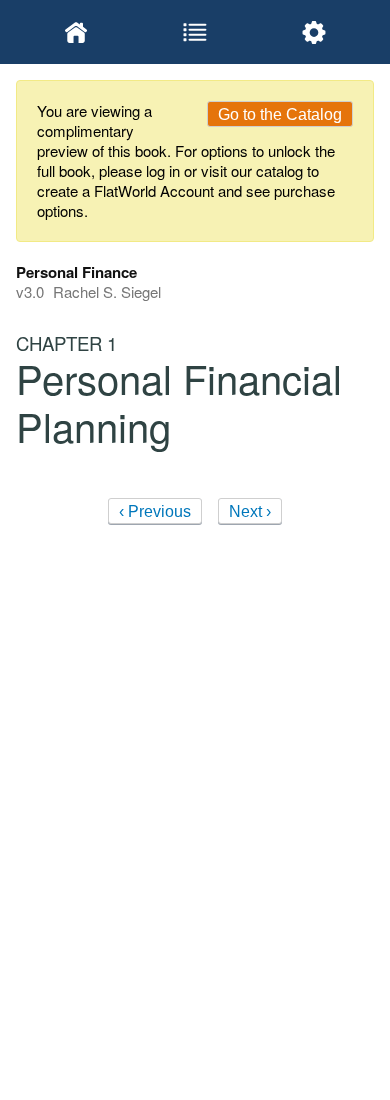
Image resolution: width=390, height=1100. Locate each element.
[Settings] (314, 32)
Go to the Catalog (280, 114)
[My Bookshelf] (75, 32)
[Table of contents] (194, 32)
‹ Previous (155, 511)
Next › (250, 511)
